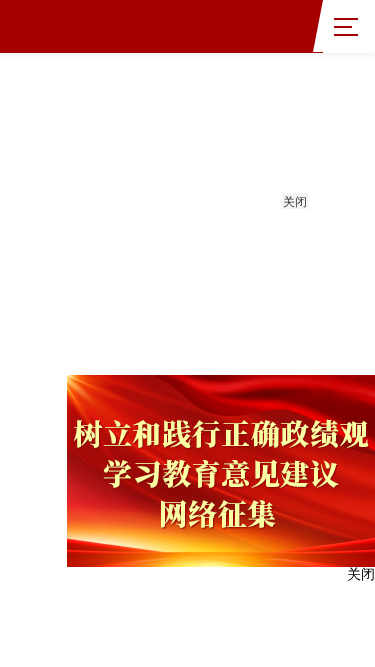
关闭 (295, 202)
